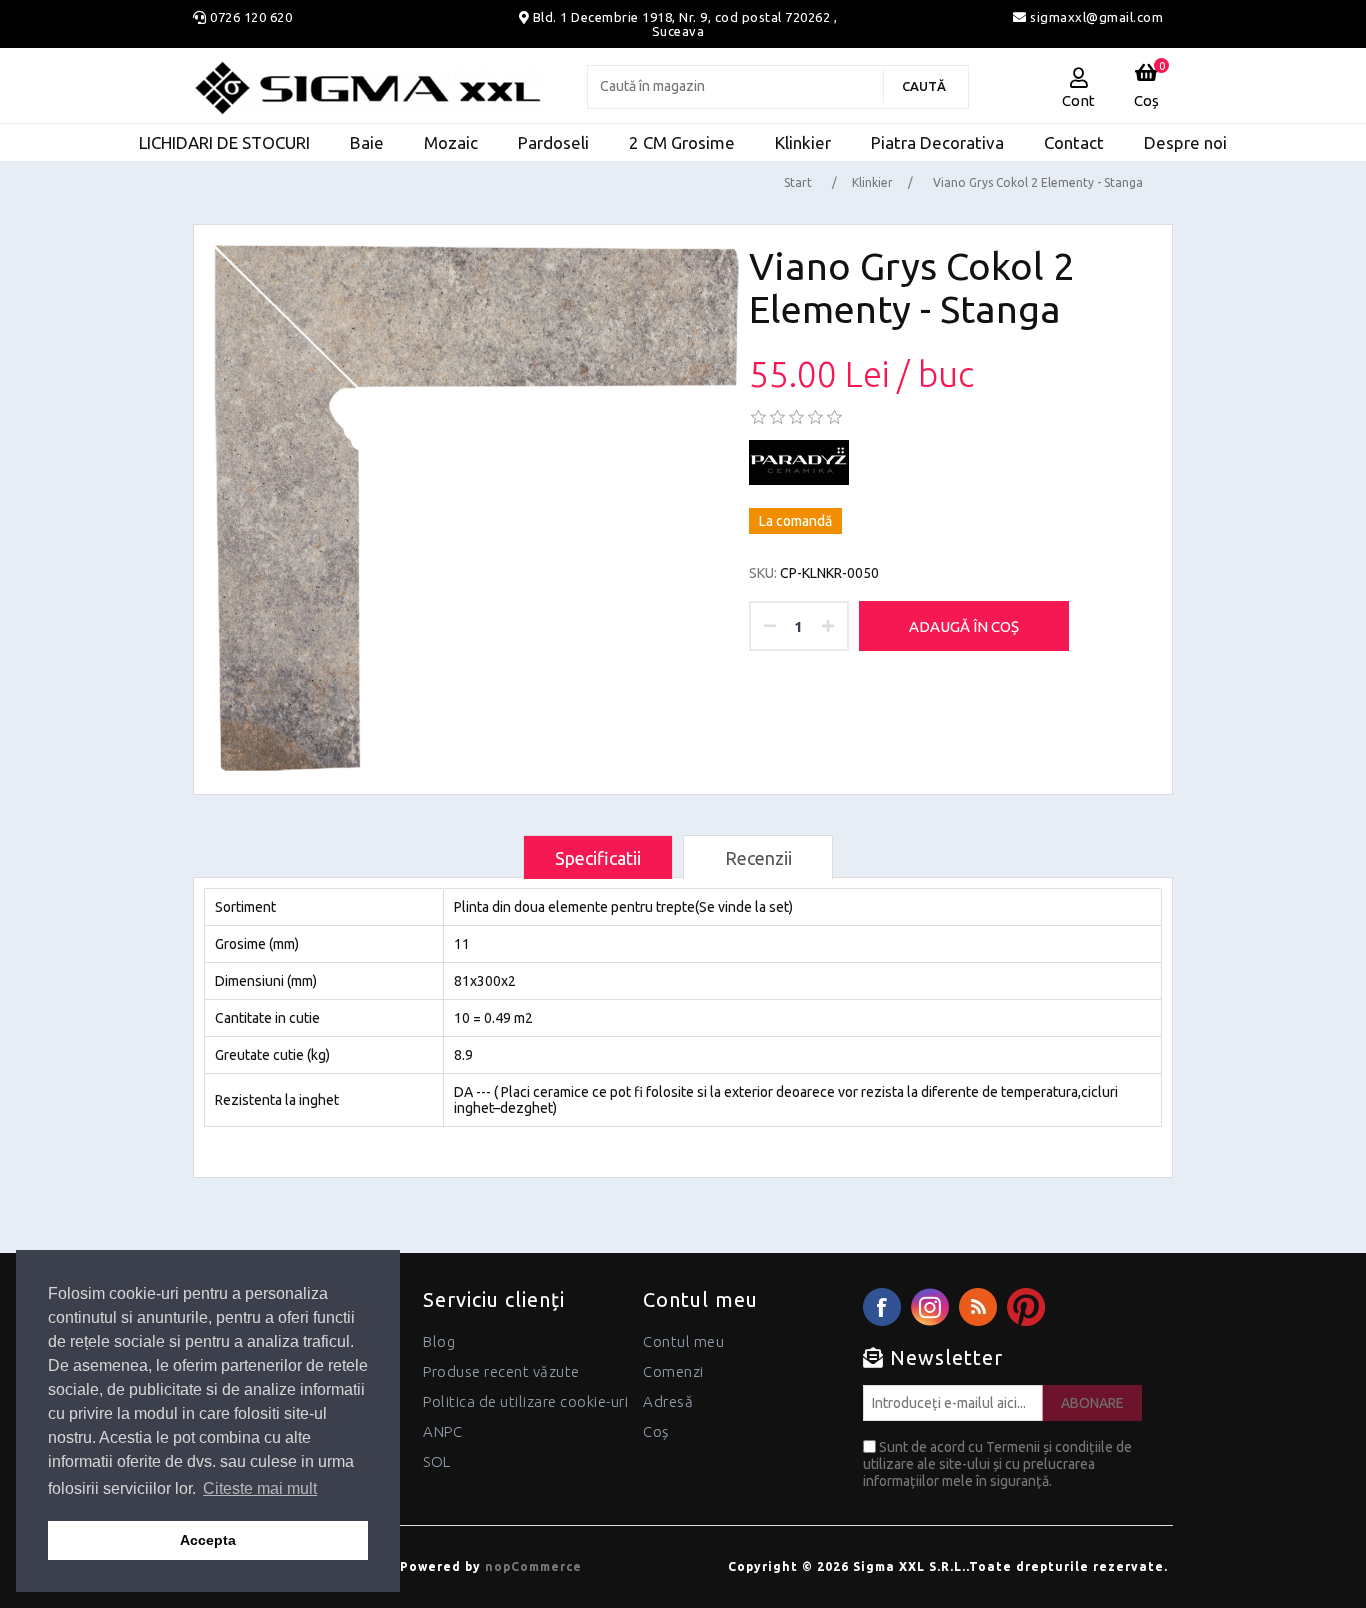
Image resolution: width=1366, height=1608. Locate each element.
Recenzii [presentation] (758, 858)
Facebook (882, 1307)
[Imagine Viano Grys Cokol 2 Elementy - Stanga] (477, 508)
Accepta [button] (208, 1540)
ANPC (442, 1431)
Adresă (668, 1401)
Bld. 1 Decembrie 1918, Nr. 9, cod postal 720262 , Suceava (685, 24)
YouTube (1026, 1307)
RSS (978, 1307)
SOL (437, 1461)
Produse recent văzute (501, 1371)
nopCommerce (533, 1566)
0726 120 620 (251, 17)
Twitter (930, 1307)
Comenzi (673, 1371)
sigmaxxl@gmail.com (1095, 17)
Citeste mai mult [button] (260, 1488)
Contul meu (683, 1341)
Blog (439, 1341)
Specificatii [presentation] (598, 858)
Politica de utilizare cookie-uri (525, 1401)
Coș (656, 1431)
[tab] (598, 857)
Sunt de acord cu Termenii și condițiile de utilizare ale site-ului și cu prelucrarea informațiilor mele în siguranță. (997, 1464)
